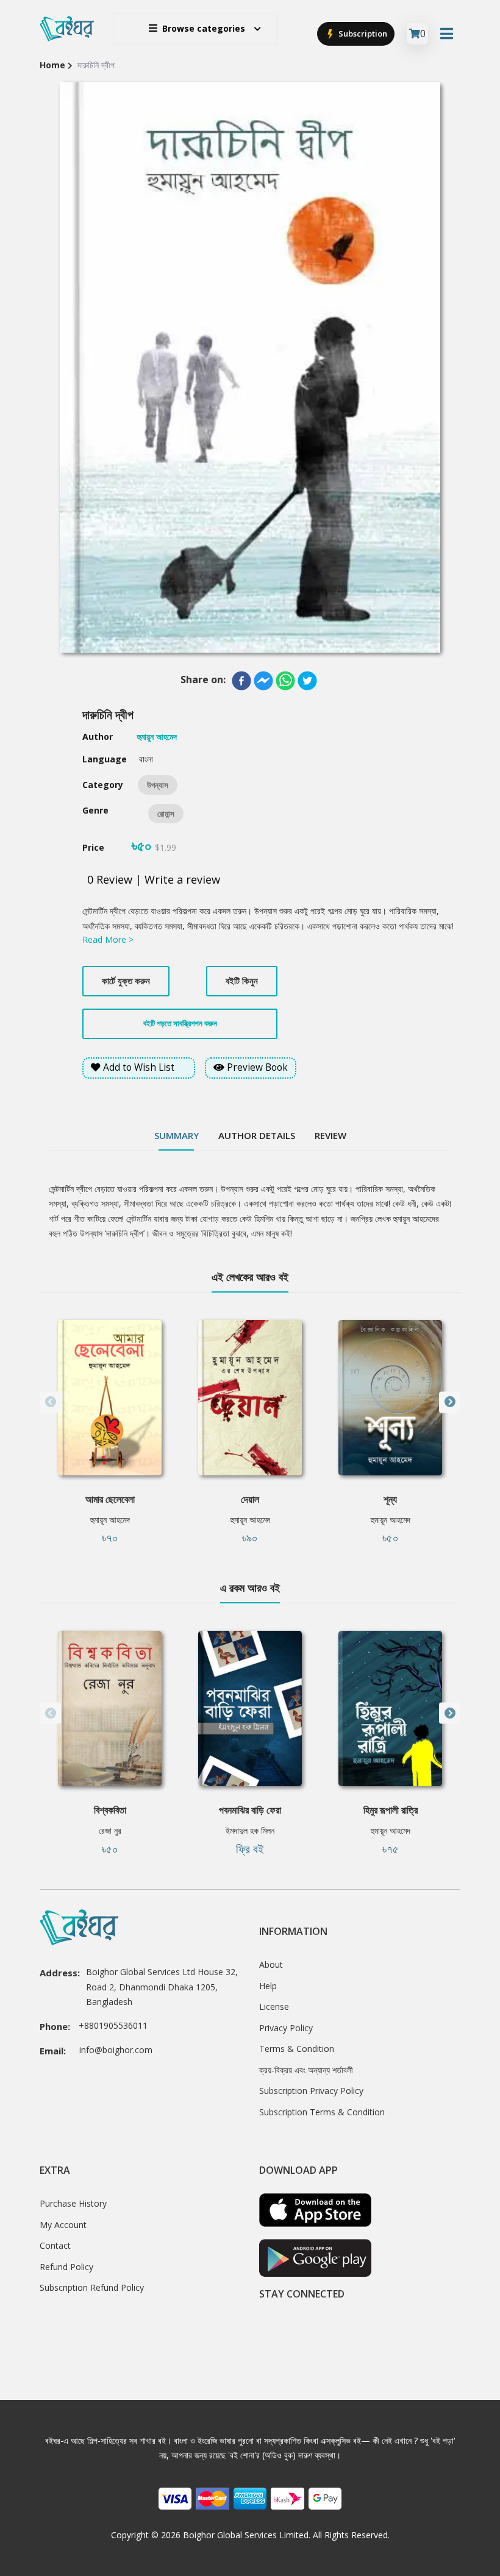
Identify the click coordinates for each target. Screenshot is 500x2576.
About (271, 1964)
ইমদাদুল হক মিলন (250, 1830)
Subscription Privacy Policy (311, 2091)
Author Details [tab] (257, 1135)
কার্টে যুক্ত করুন (126, 981)
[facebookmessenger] (263, 681)
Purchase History (73, 2203)
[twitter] (307, 681)
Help (268, 1986)
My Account (63, 2225)
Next (450, 1402)
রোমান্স (166, 814)
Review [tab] (330, 1135)
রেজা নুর (110, 1830)
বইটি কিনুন (242, 981)
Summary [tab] (177, 1135)
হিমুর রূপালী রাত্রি (391, 1810)
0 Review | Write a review (154, 879)
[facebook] (241, 681)
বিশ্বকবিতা (110, 1810)
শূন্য (390, 1499)
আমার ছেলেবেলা (110, 1499)
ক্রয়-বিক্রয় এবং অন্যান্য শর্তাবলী (306, 2070)
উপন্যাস (158, 785)
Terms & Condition (297, 2049)
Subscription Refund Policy (92, 2287)
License (274, 2007)
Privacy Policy (286, 2028)
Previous (50, 1402)
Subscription (362, 34)
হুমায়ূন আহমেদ (110, 1520)
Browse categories (204, 28)
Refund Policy (66, 2267)
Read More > (108, 939)
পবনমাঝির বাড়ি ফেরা (250, 1810)
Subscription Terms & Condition (322, 2112)
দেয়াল (250, 1499)
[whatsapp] (285, 681)
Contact (55, 2245)
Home (52, 65)
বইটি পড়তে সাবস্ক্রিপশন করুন (180, 1023)
